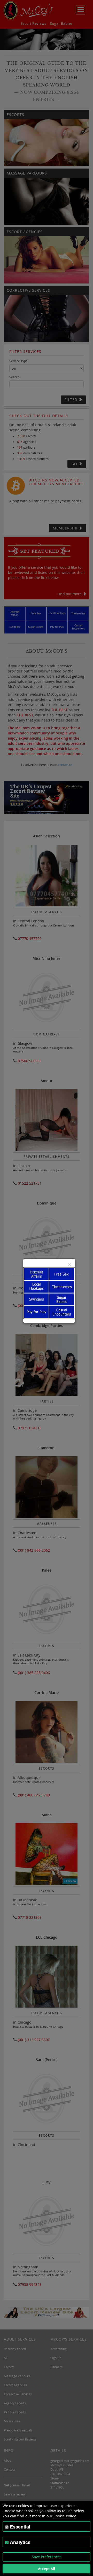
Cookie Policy (65, 2516)
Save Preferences (47, 2557)
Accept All (47, 2569)
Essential (20, 2527)
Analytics (20, 2542)
